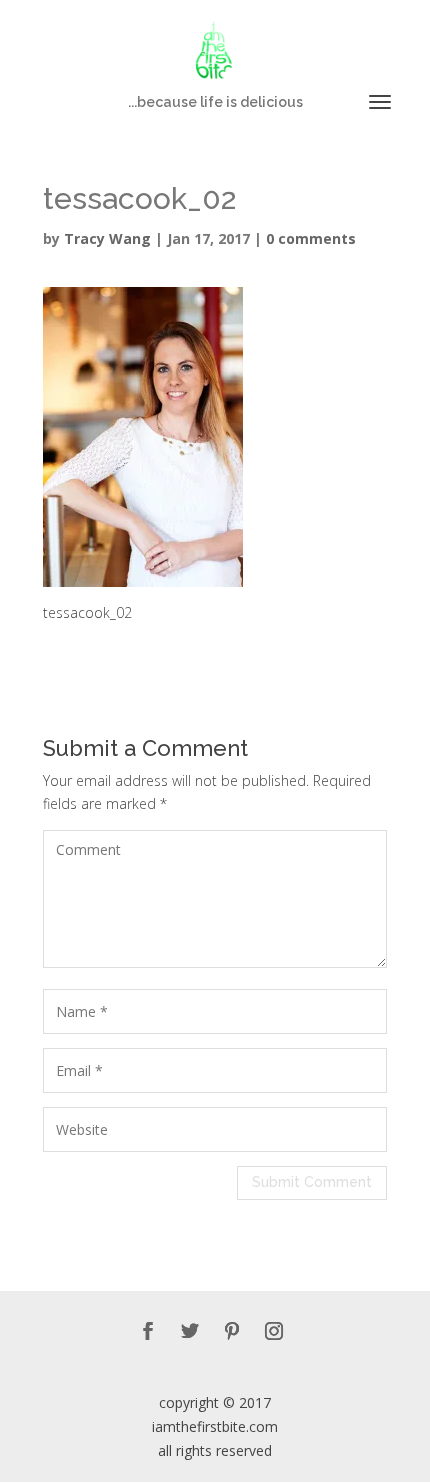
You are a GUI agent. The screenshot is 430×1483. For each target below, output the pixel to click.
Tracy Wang (107, 238)
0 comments (311, 238)
